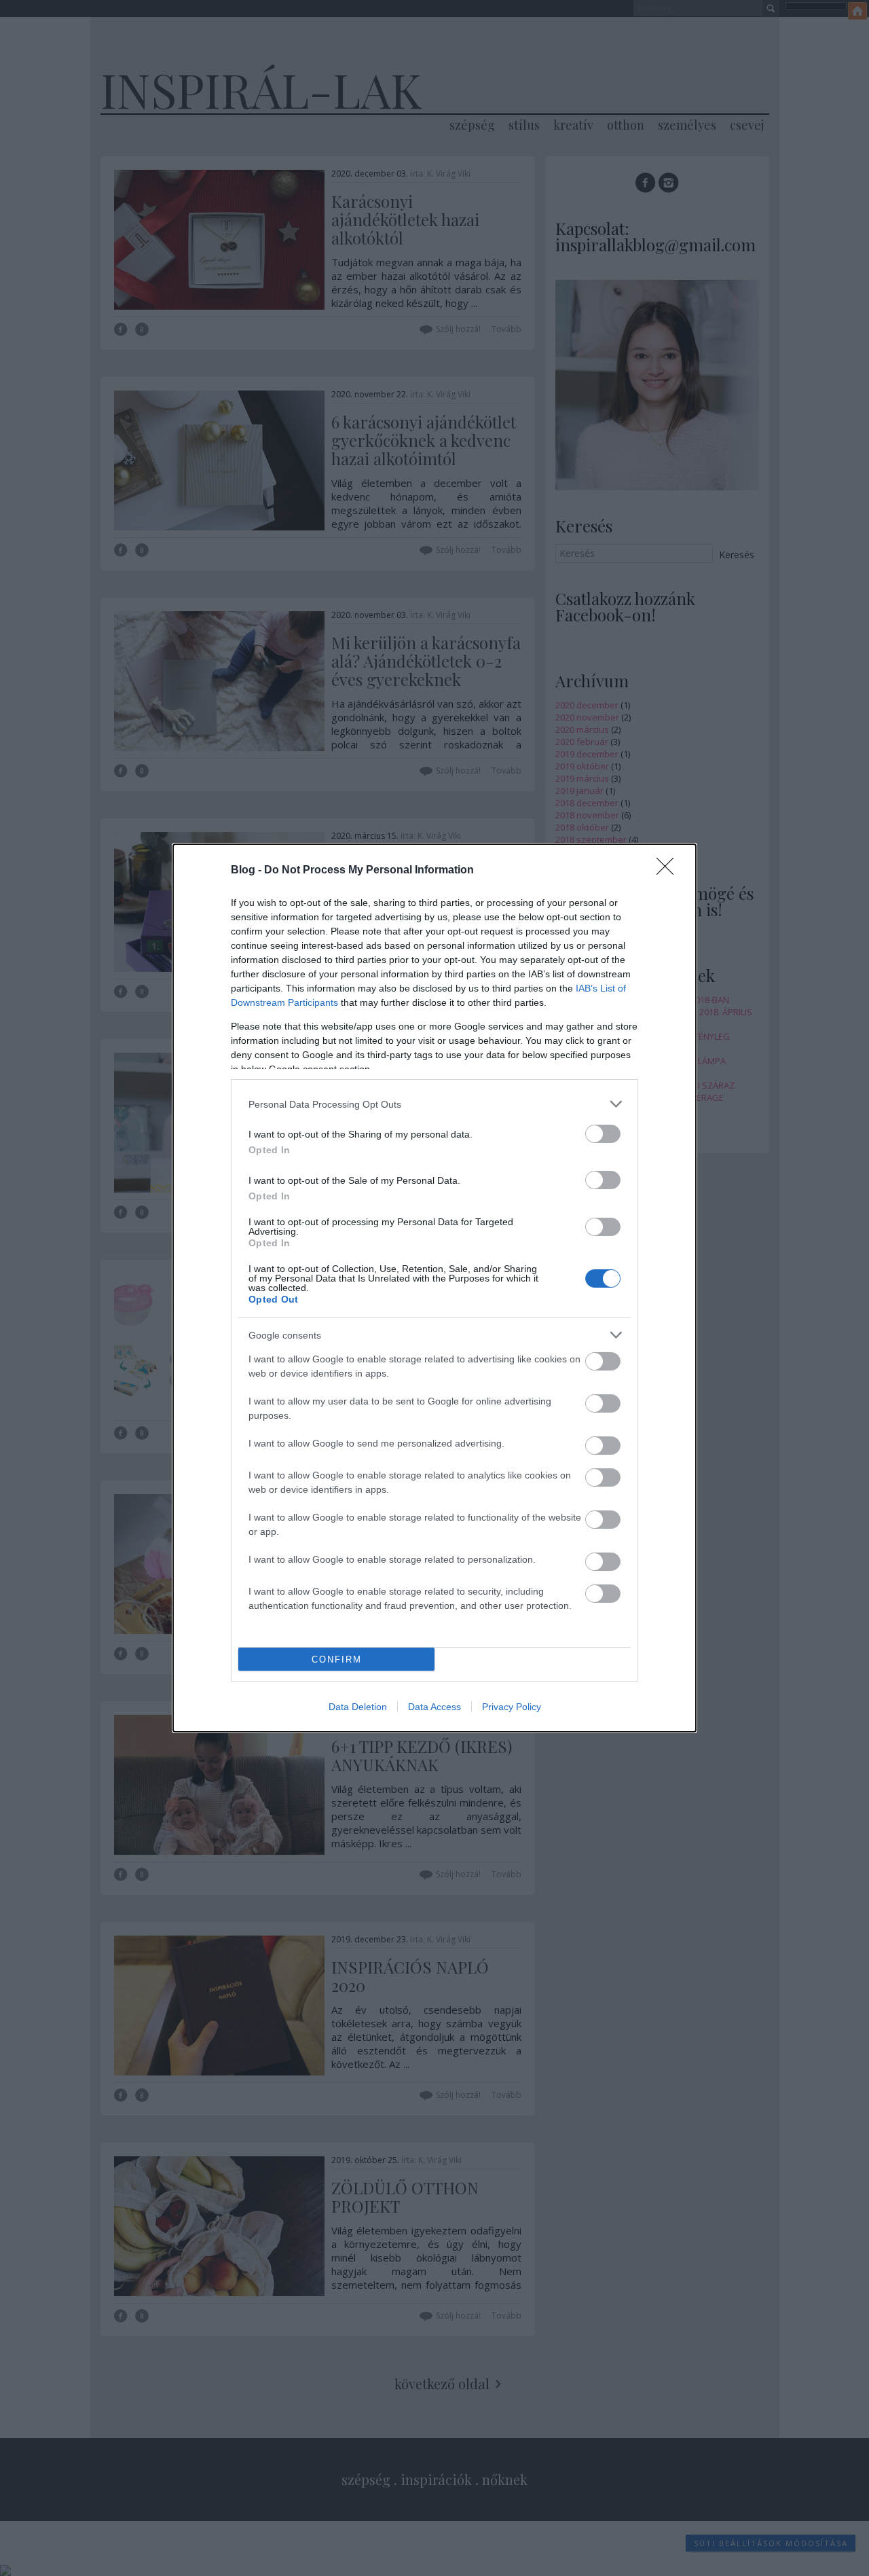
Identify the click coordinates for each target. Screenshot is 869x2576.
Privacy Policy (512, 1707)
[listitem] (434, 1104)
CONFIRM (337, 1659)
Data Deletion (358, 1707)
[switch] (603, 1134)
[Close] (669, 871)
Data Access (434, 1707)
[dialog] (434, 1288)
